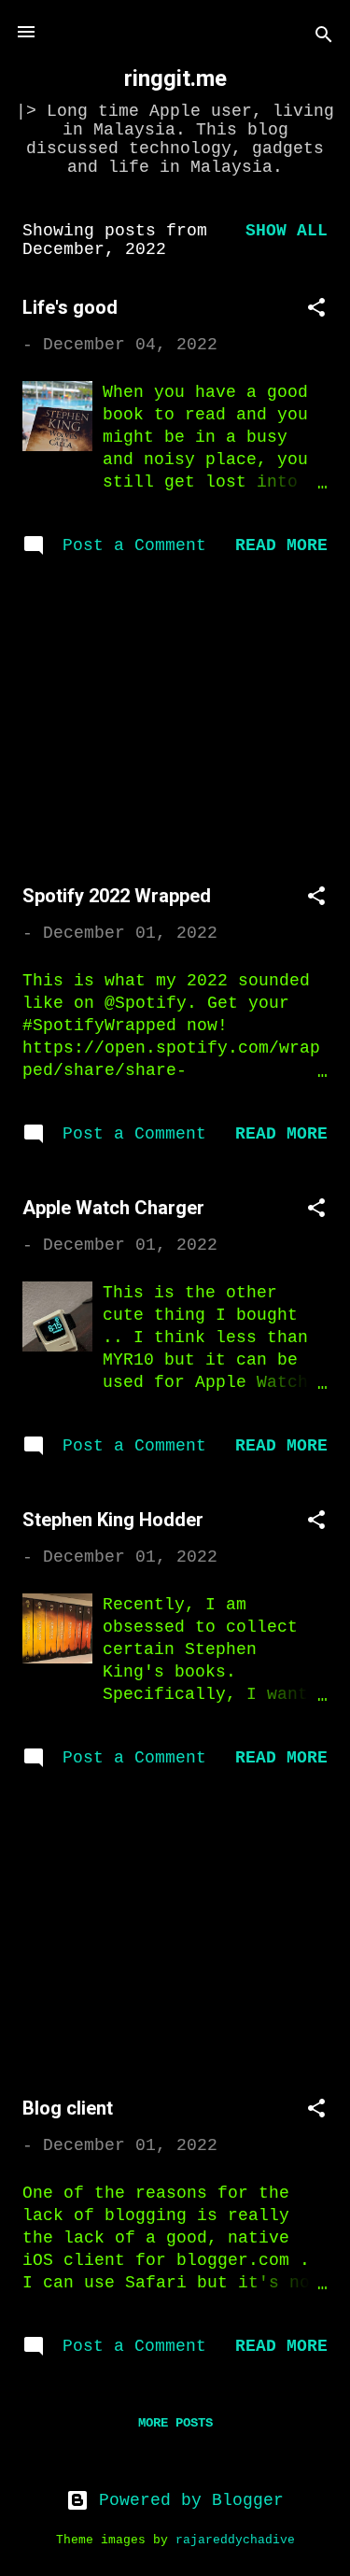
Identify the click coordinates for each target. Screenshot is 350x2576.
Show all (287, 231)
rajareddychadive (235, 2541)
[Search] (324, 38)
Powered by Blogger (186, 2500)
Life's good (70, 307)
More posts (175, 2423)
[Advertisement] (175, 724)
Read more (281, 545)
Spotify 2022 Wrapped (117, 896)
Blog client (68, 2108)
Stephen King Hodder (113, 1520)
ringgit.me (175, 78)
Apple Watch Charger (113, 1208)
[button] (316, 311)
